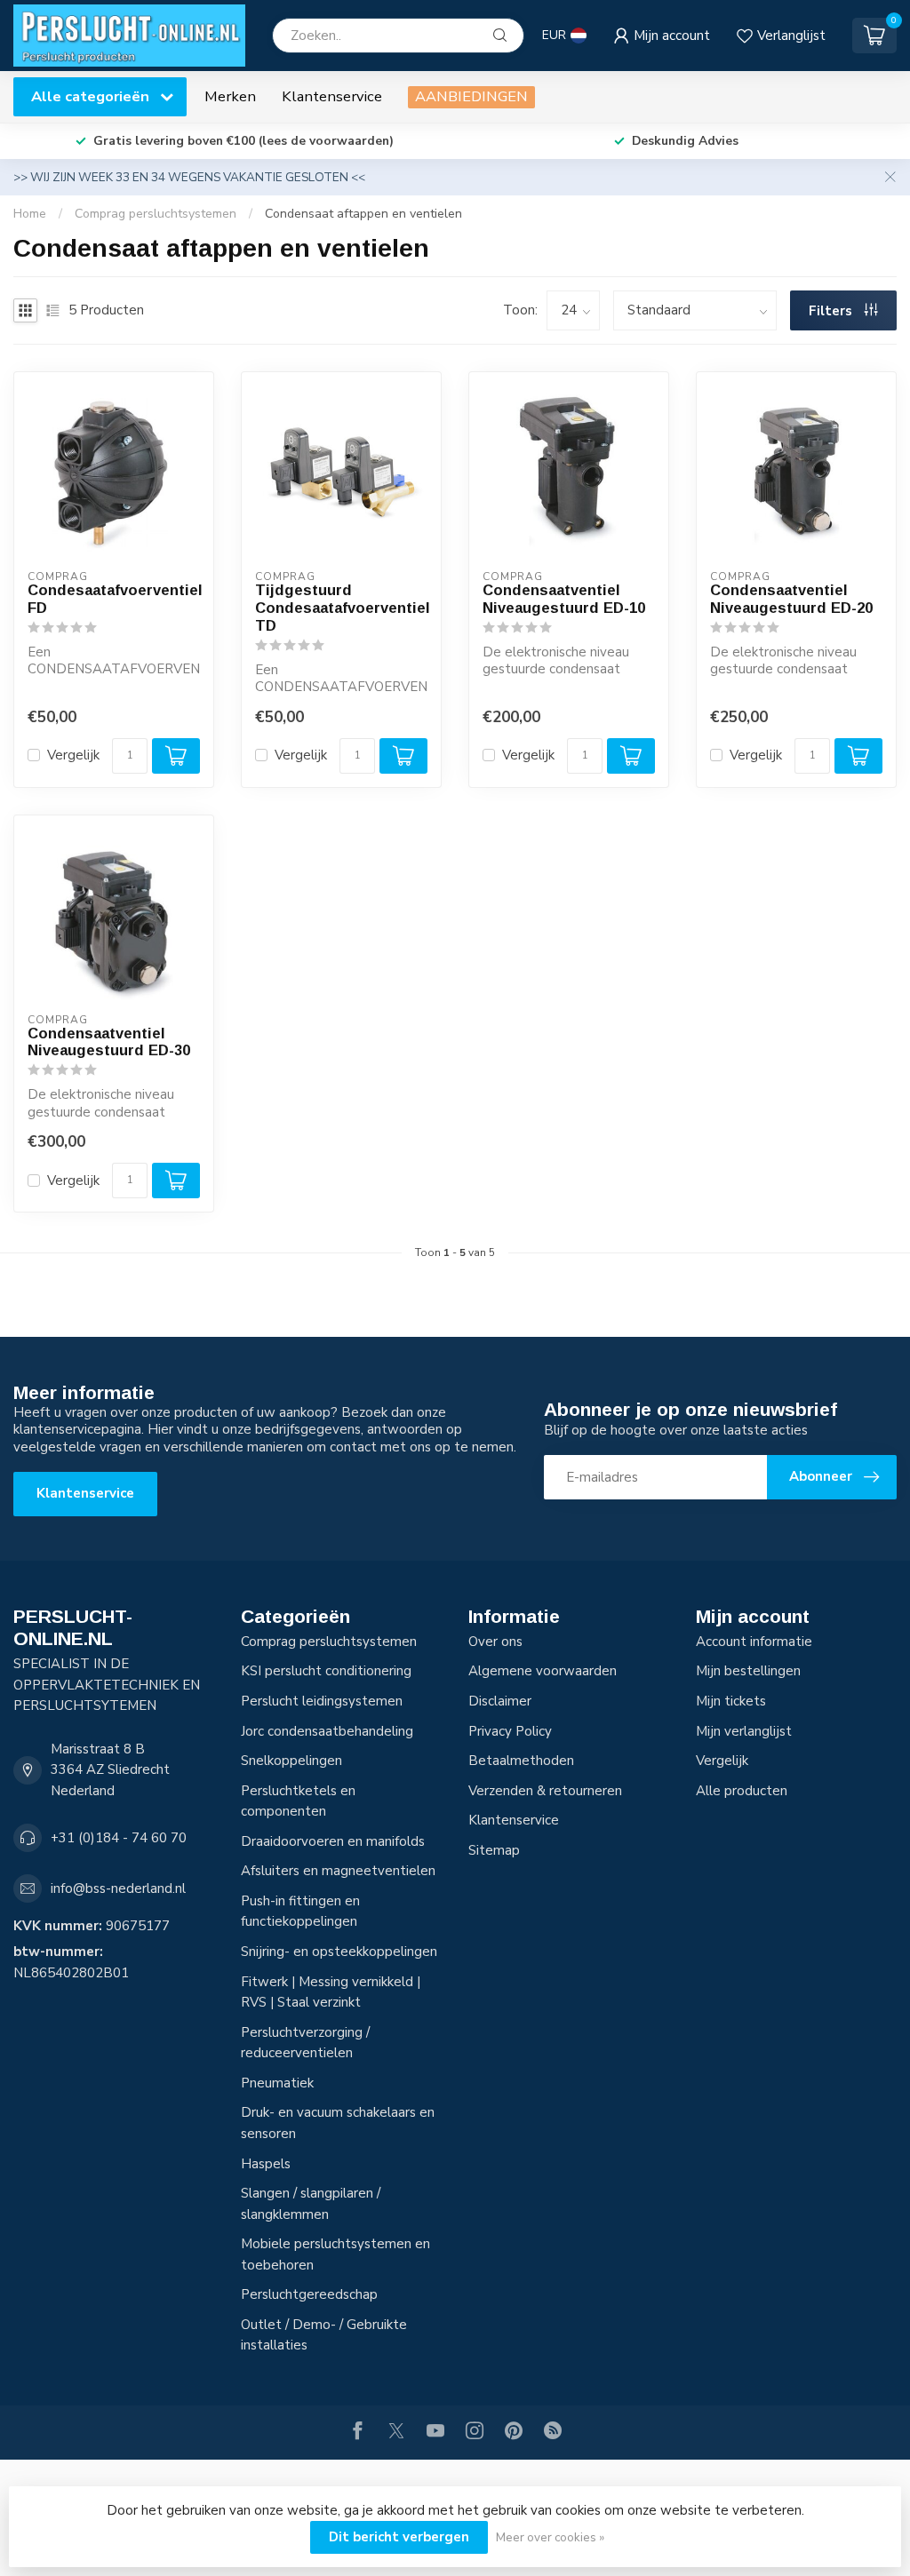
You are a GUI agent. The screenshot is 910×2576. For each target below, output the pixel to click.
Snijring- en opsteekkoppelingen (339, 1952)
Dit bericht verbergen (399, 2537)
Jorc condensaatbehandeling (327, 1731)
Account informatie (754, 1642)
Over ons (495, 1642)
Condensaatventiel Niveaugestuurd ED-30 (109, 1042)
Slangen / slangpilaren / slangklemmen (311, 2204)
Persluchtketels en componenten (298, 1801)
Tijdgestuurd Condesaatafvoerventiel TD (341, 608)
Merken (230, 96)
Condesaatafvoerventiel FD (114, 599)
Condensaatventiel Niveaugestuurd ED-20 (791, 599)
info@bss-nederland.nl (118, 1888)
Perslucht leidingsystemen (322, 1701)
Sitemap (494, 1850)
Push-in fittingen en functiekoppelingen (300, 1912)
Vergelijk (73, 755)
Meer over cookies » (550, 2537)
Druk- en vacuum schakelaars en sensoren (338, 2123)
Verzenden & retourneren (545, 1791)
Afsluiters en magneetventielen (338, 1871)
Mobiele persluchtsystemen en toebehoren (335, 2254)
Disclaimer (500, 1701)
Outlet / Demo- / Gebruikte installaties (324, 2335)
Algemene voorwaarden (543, 1671)
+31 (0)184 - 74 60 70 (119, 1838)
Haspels (266, 2164)
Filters (832, 311)
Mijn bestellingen (748, 1671)
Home (30, 214)
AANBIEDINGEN (471, 96)
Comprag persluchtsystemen (156, 214)
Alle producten (742, 1791)
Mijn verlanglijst (744, 1731)
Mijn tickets (731, 1701)
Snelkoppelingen (291, 1761)
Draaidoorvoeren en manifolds (333, 1841)
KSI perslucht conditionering (326, 1671)
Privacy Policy (510, 1731)
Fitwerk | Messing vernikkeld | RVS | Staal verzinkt (331, 1992)
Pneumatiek (277, 2083)
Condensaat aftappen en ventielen (363, 214)
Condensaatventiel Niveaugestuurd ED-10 (564, 599)
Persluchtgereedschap (309, 2294)
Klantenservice (332, 96)
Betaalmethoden (521, 1761)
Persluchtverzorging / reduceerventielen (305, 2043)
